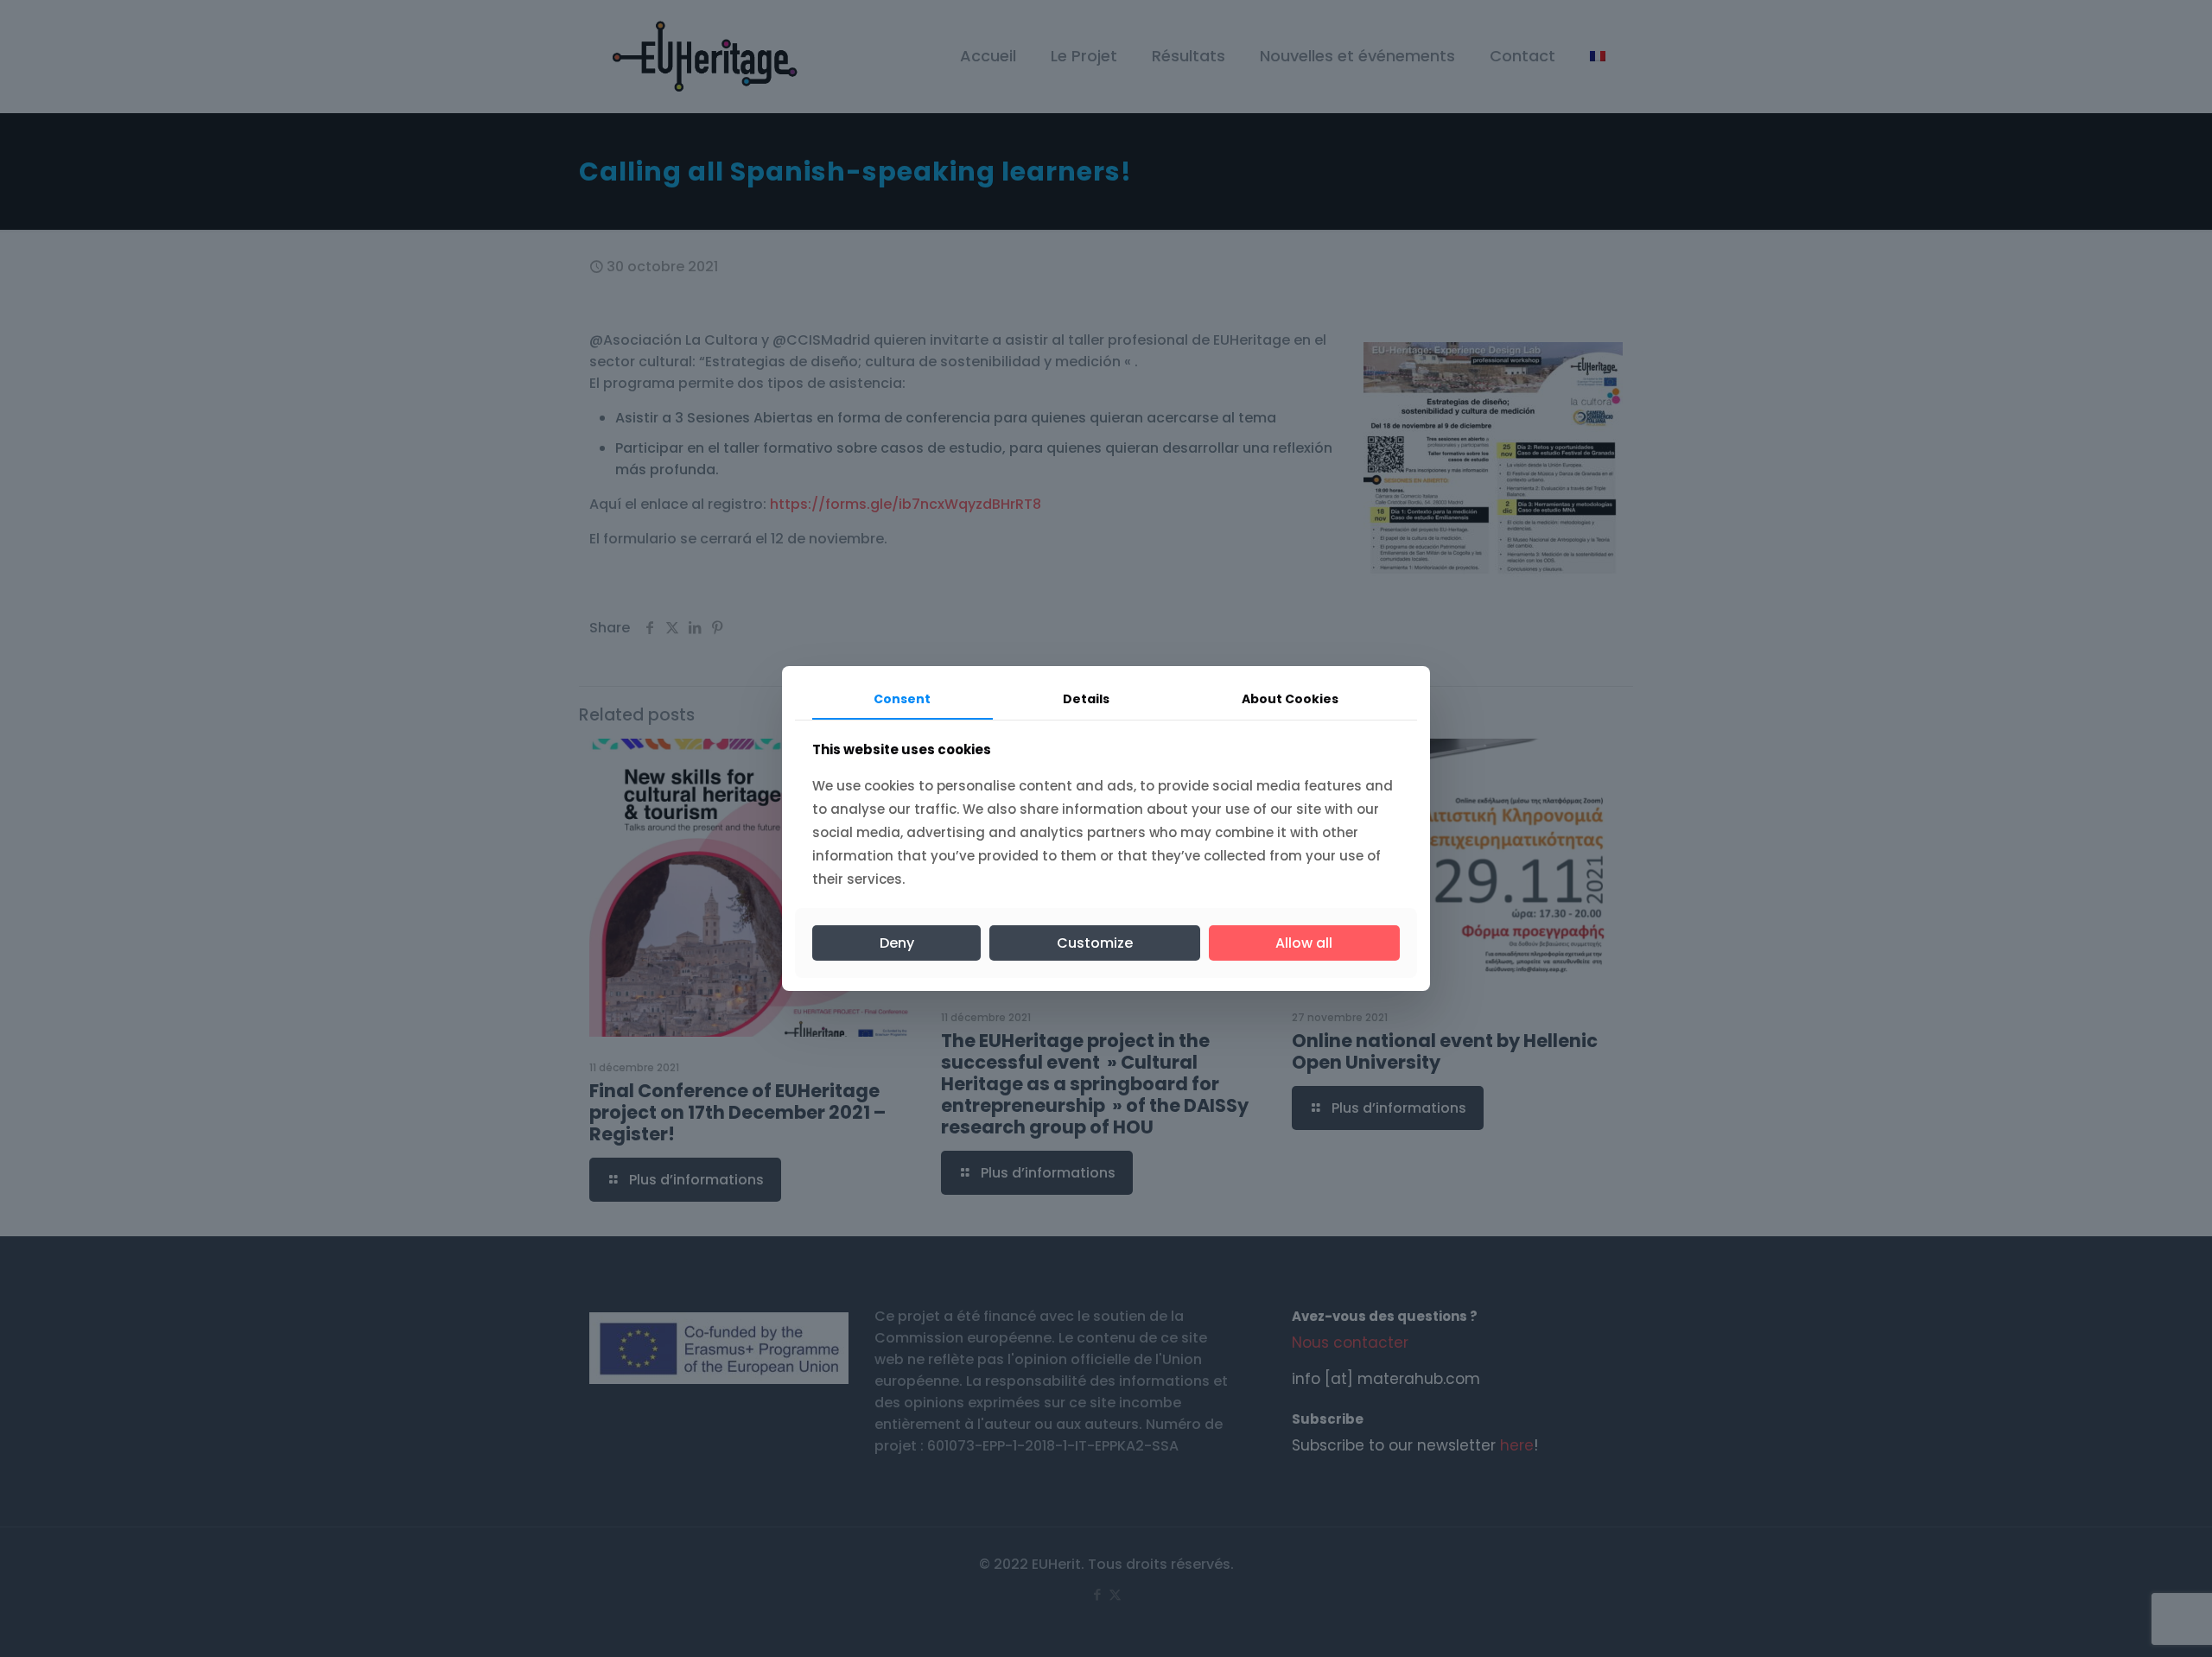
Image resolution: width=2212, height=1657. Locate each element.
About (1290, 699)
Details (1086, 699)
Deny (897, 943)
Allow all (1304, 943)
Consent (902, 699)
